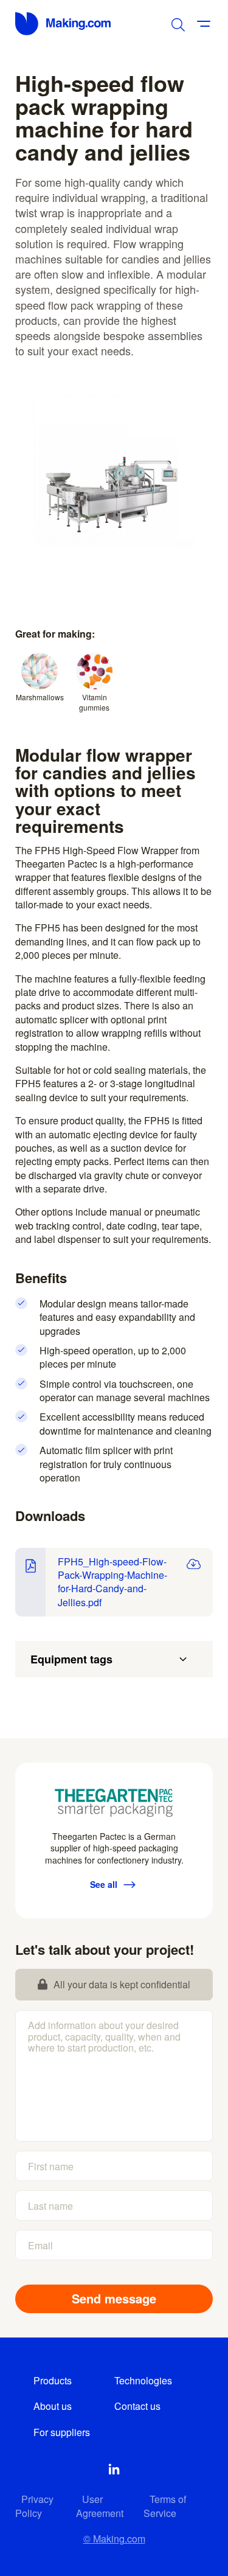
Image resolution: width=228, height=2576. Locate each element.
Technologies (143, 2380)
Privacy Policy (34, 2506)
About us (53, 2406)
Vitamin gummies (94, 702)
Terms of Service (165, 2506)
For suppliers (62, 2432)
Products (53, 2380)
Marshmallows (40, 697)
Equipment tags (71, 1659)
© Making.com (114, 2539)
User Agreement (100, 2506)
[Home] (64, 24)
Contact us (137, 2406)
